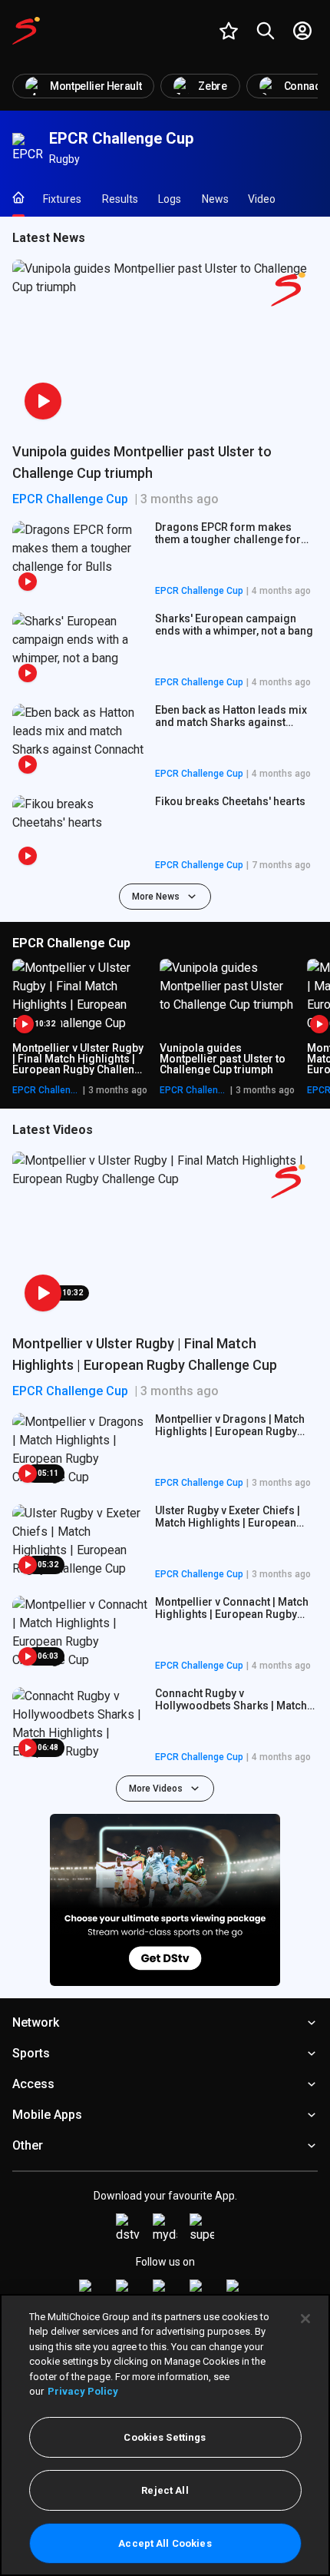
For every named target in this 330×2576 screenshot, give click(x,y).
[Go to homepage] (26, 31)
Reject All (165, 2490)
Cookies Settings (165, 2437)
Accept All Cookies (165, 2543)
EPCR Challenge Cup (70, 499)
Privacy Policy (83, 2391)
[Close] (305, 2319)
